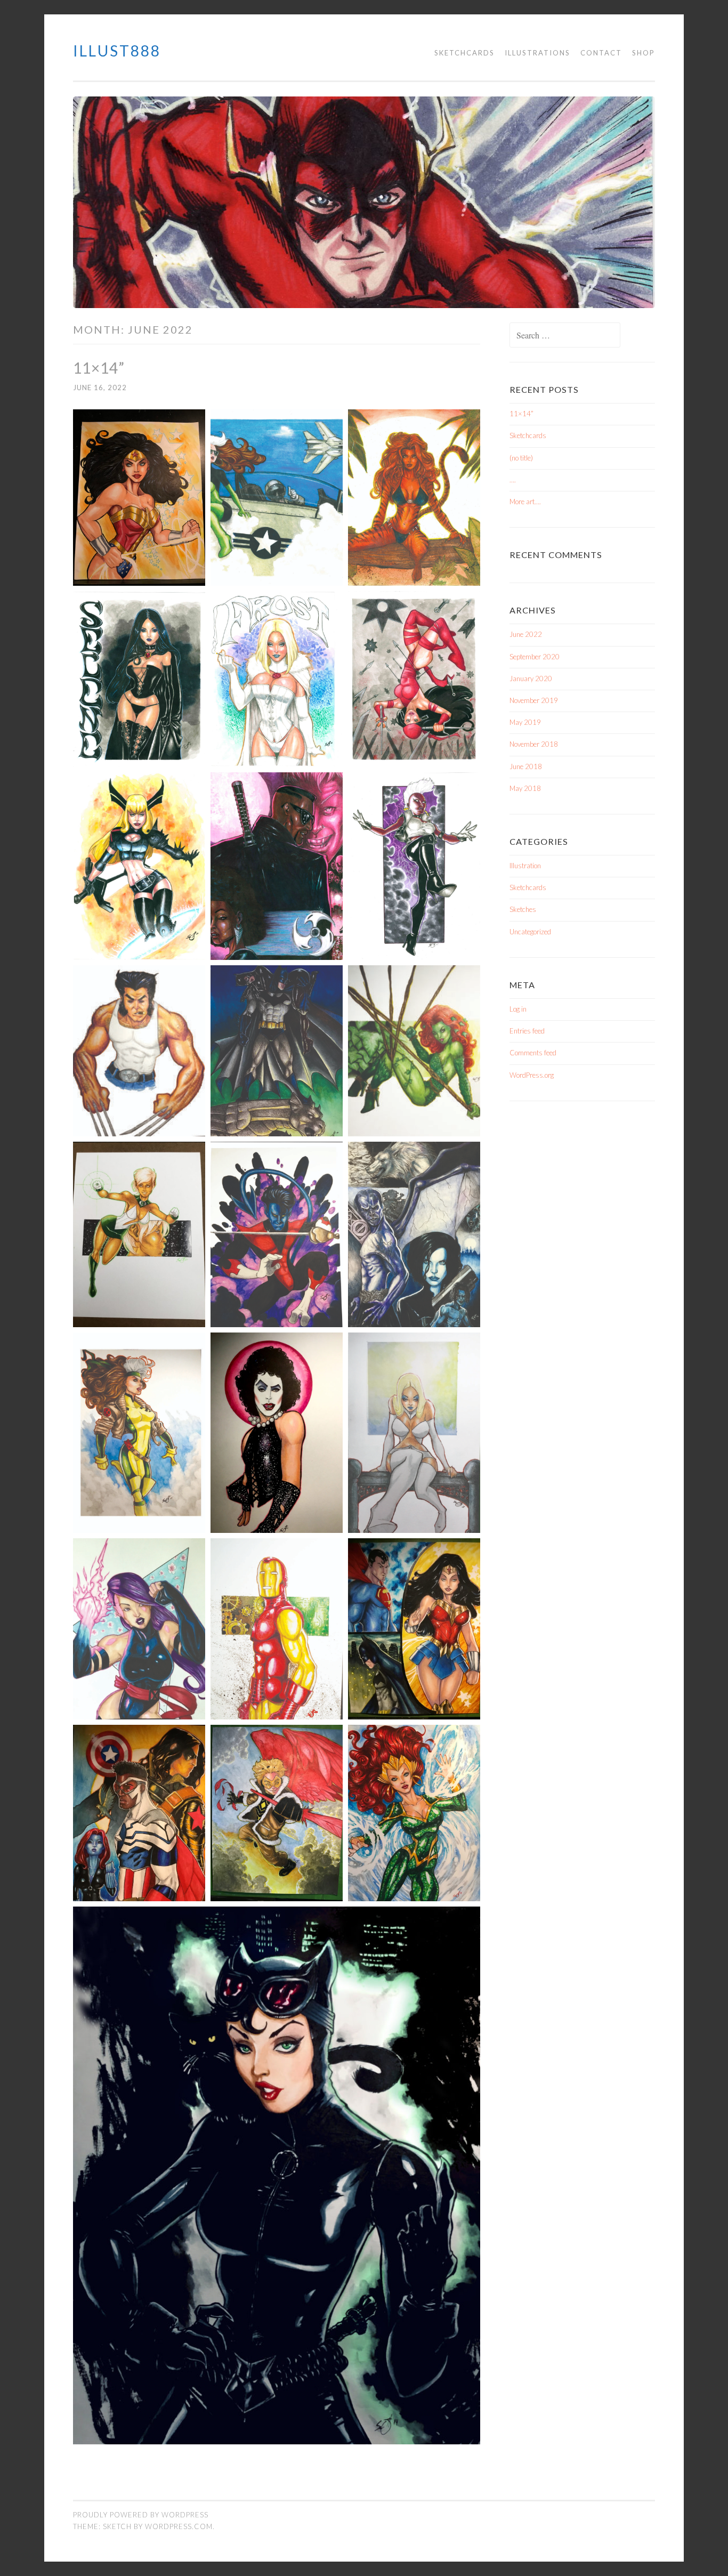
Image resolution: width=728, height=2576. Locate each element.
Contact (601, 53)
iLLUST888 (117, 51)
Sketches (523, 909)
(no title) (521, 458)
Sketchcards (464, 53)
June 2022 (526, 634)
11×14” (99, 368)
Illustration (525, 866)
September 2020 (535, 657)
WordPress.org (532, 1075)
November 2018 (534, 744)
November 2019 (534, 700)
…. (513, 480)
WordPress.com (179, 2526)
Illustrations (537, 53)
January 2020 (531, 679)
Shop (644, 53)
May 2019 (525, 722)
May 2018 (525, 788)
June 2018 (526, 766)
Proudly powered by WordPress (141, 2515)
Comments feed (533, 1053)
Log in (518, 1009)
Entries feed (527, 1031)
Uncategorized (530, 932)
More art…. (525, 502)
